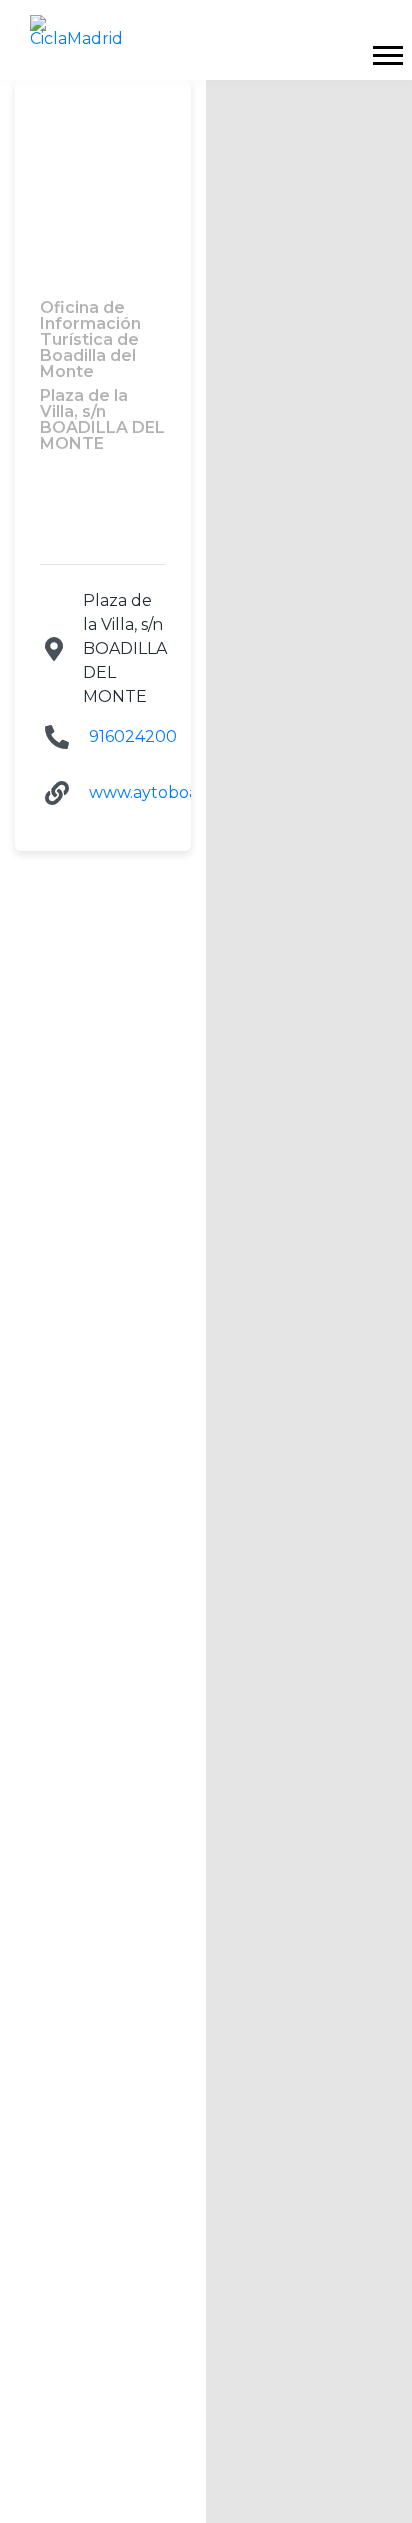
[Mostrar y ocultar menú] (387, 55)
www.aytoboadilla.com (179, 792)
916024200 (133, 736)
